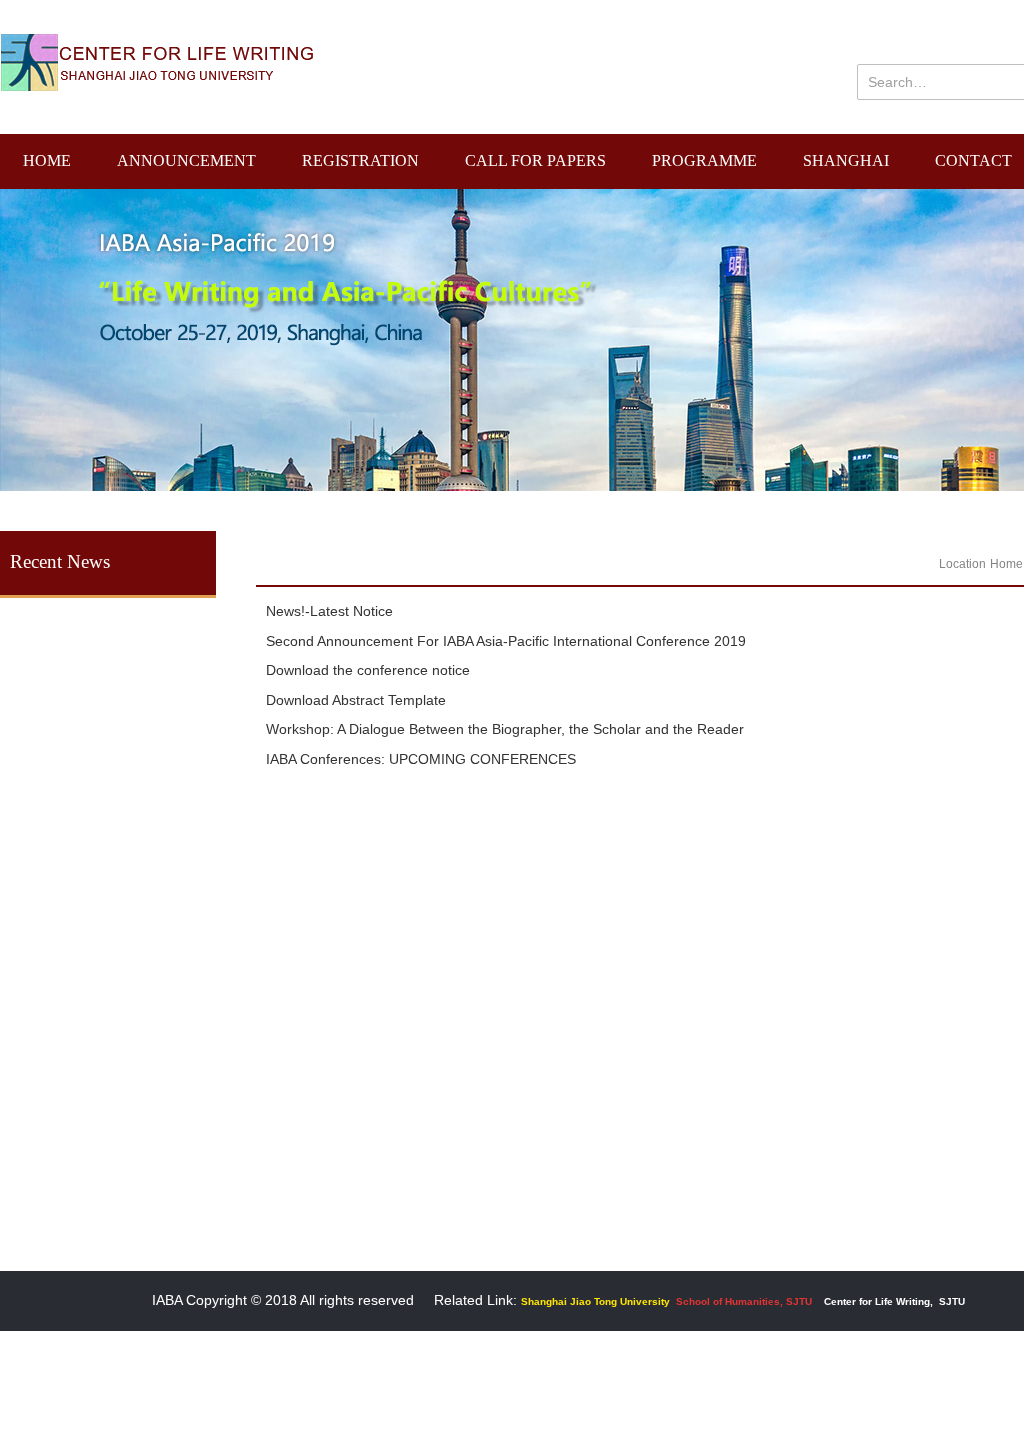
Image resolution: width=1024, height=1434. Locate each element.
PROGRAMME (704, 160)
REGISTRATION (360, 160)
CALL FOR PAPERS (535, 160)
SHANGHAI (846, 160)
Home (1006, 564)
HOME (47, 160)
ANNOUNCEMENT (186, 160)
